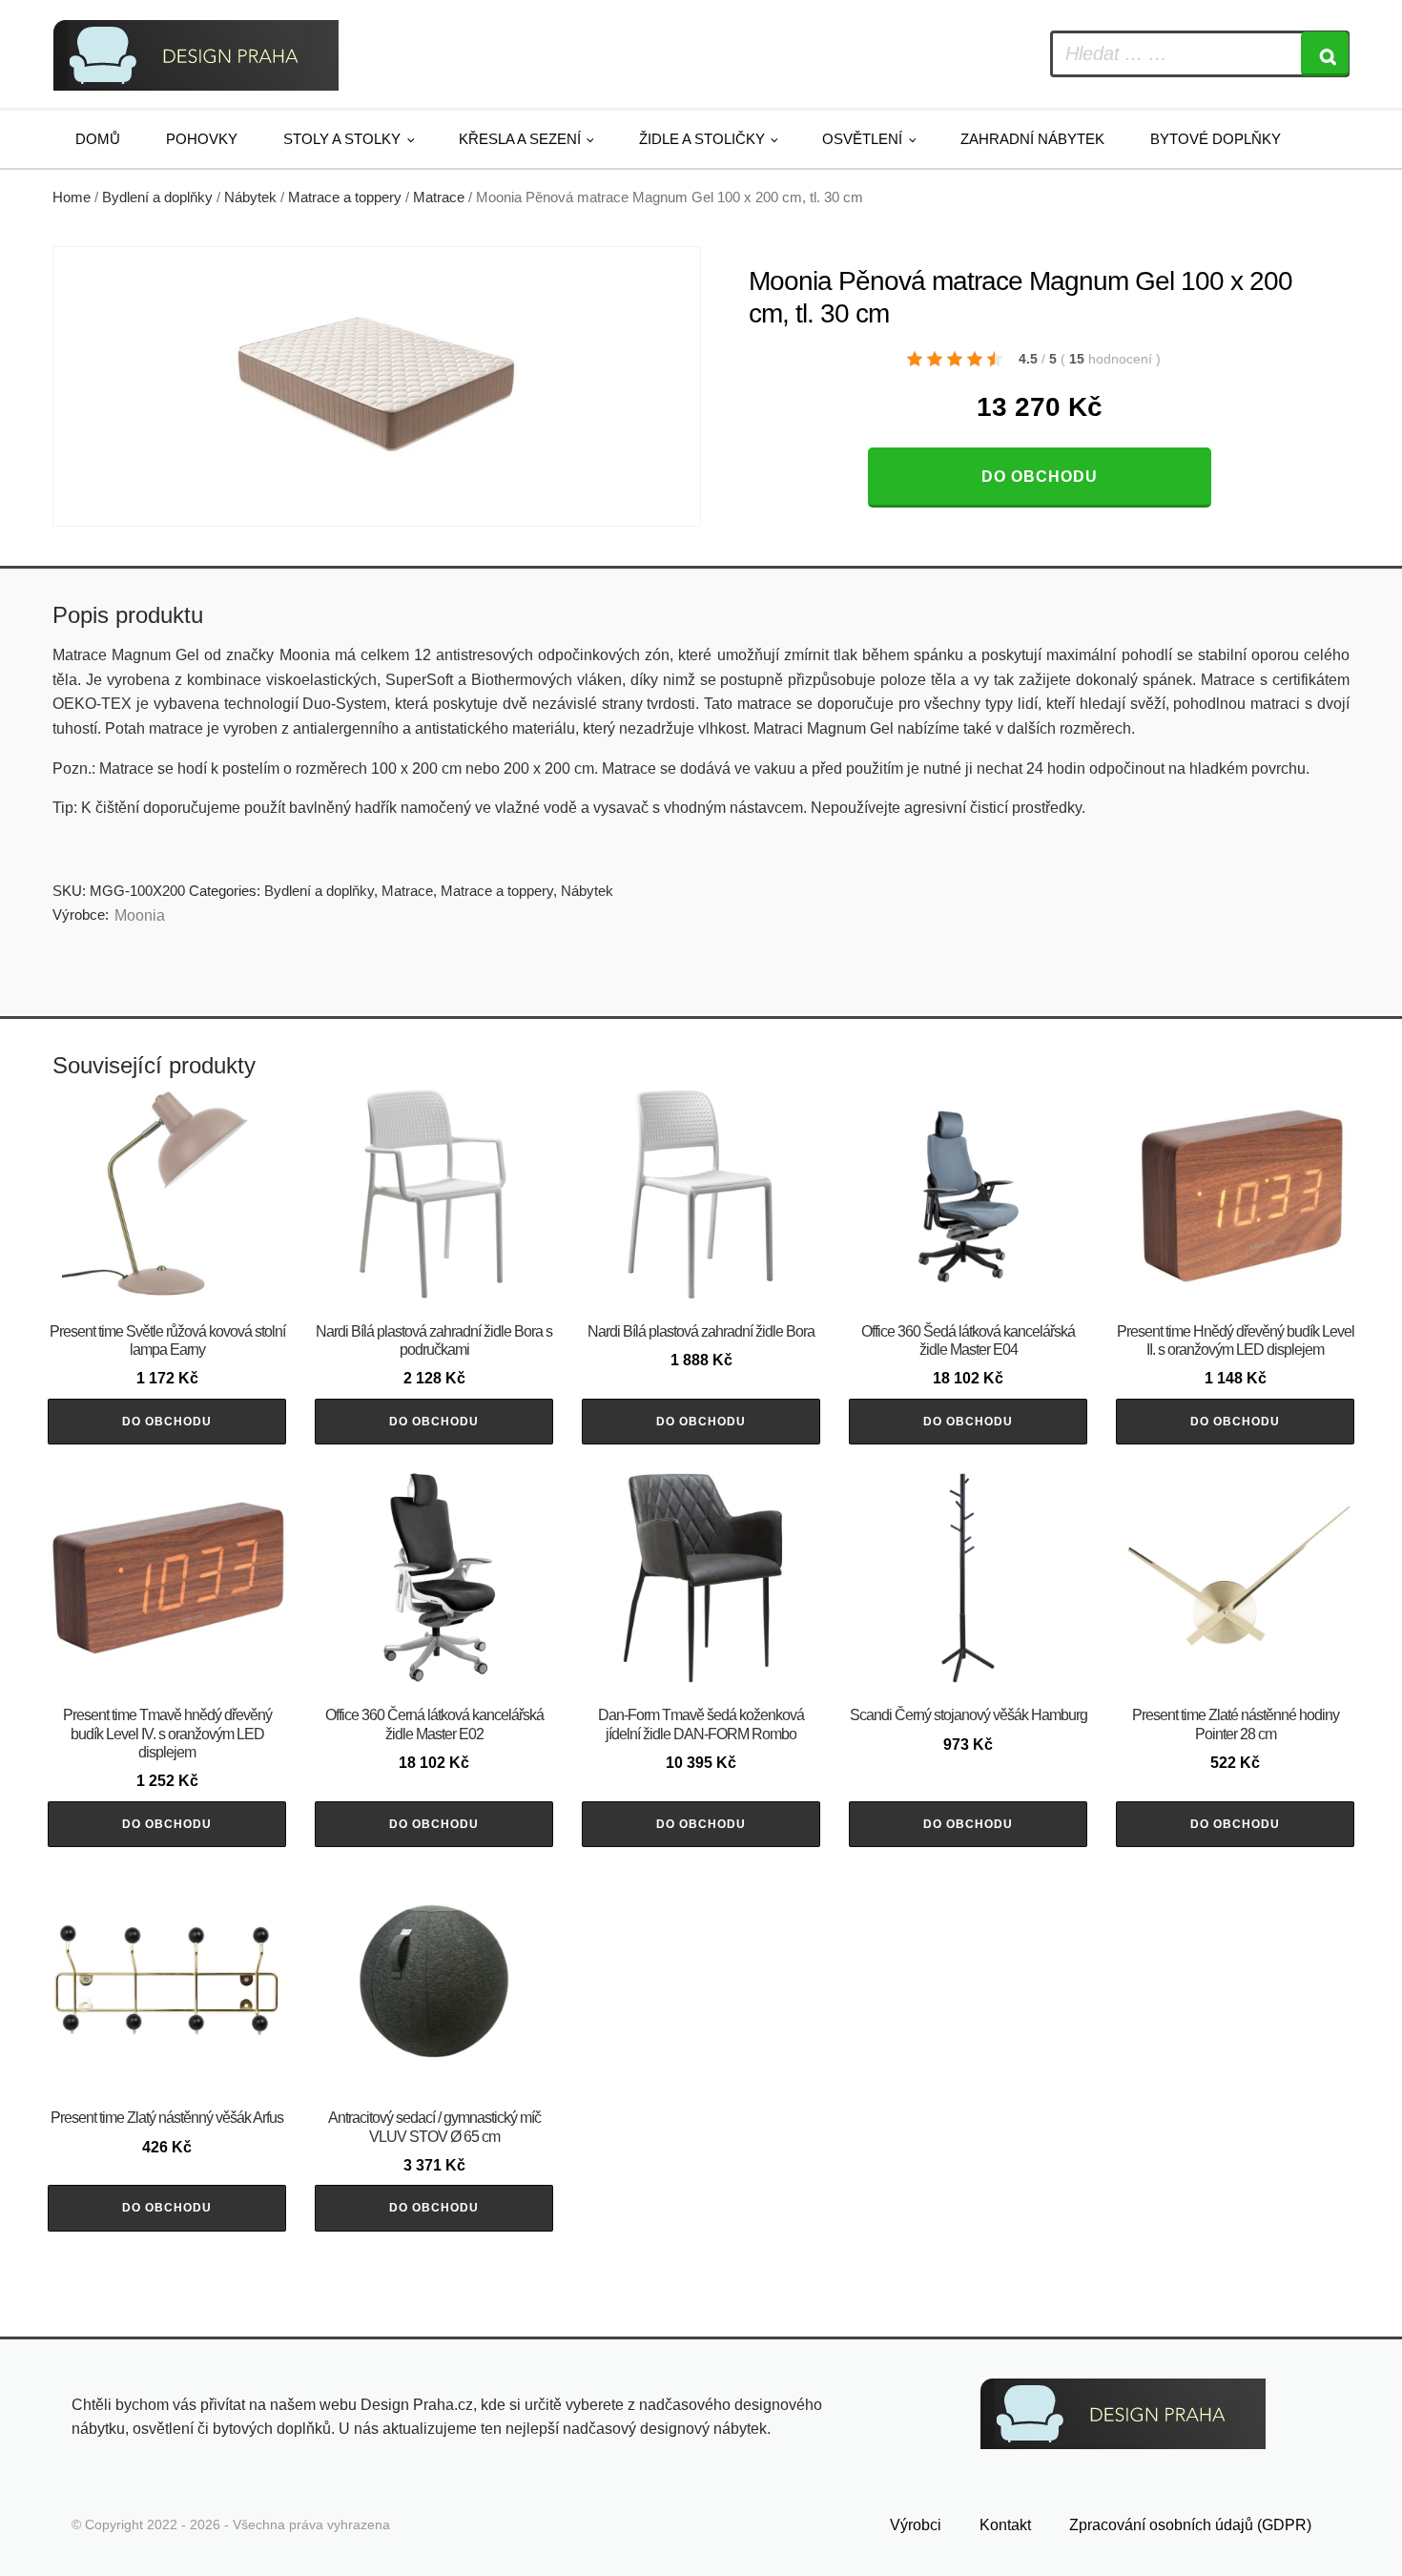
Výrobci (916, 2525)
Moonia (140, 915)
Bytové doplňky (1216, 139)
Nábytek (250, 197)
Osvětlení (862, 139)
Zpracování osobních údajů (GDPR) (1190, 2525)
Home (72, 197)
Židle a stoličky (702, 139)
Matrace (439, 197)
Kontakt (1005, 2525)
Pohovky (202, 139)
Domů (98, 139)
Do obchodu (1040, 477)
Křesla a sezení (520, 139)
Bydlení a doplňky (157, 197)
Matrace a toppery (345, 197)
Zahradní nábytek (1032, 139)
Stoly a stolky (342, 139)
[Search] (1325, 54)
